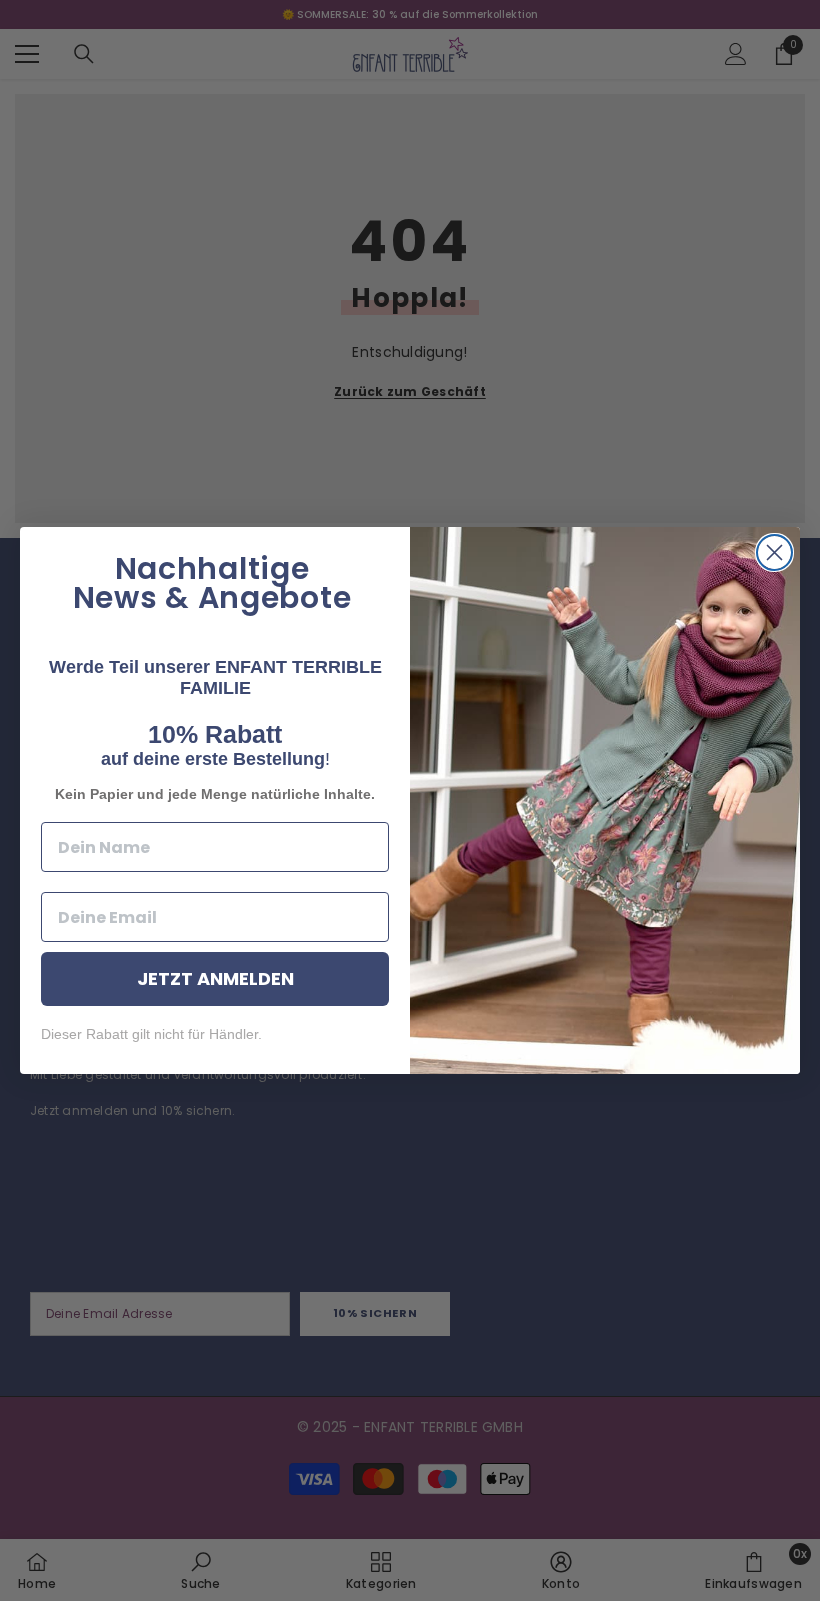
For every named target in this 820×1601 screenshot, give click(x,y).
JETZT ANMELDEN (215, 978)
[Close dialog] (774, 552)
